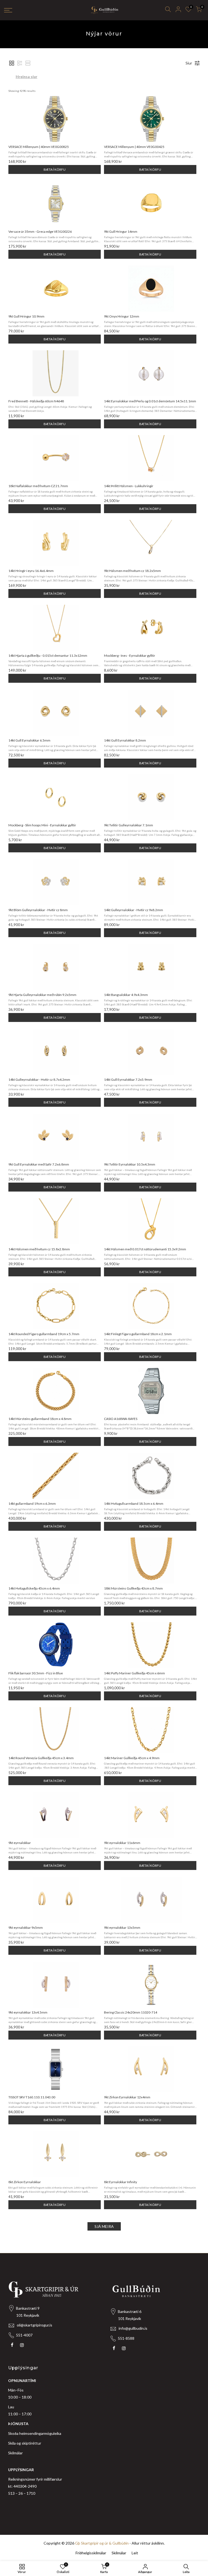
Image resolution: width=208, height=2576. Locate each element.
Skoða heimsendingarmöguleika (35, 2433)
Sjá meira (104, 2226)
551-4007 (24, 2335)
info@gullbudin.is (133, 2328)
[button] (12, 63)
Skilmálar (15, 2453)
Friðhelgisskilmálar (91, 2553)
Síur (189, 63)
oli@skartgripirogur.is (35, 2325)
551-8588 (126, 2338)
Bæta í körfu (55, 169)
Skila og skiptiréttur (25, 2443)
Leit (135, 2553)
